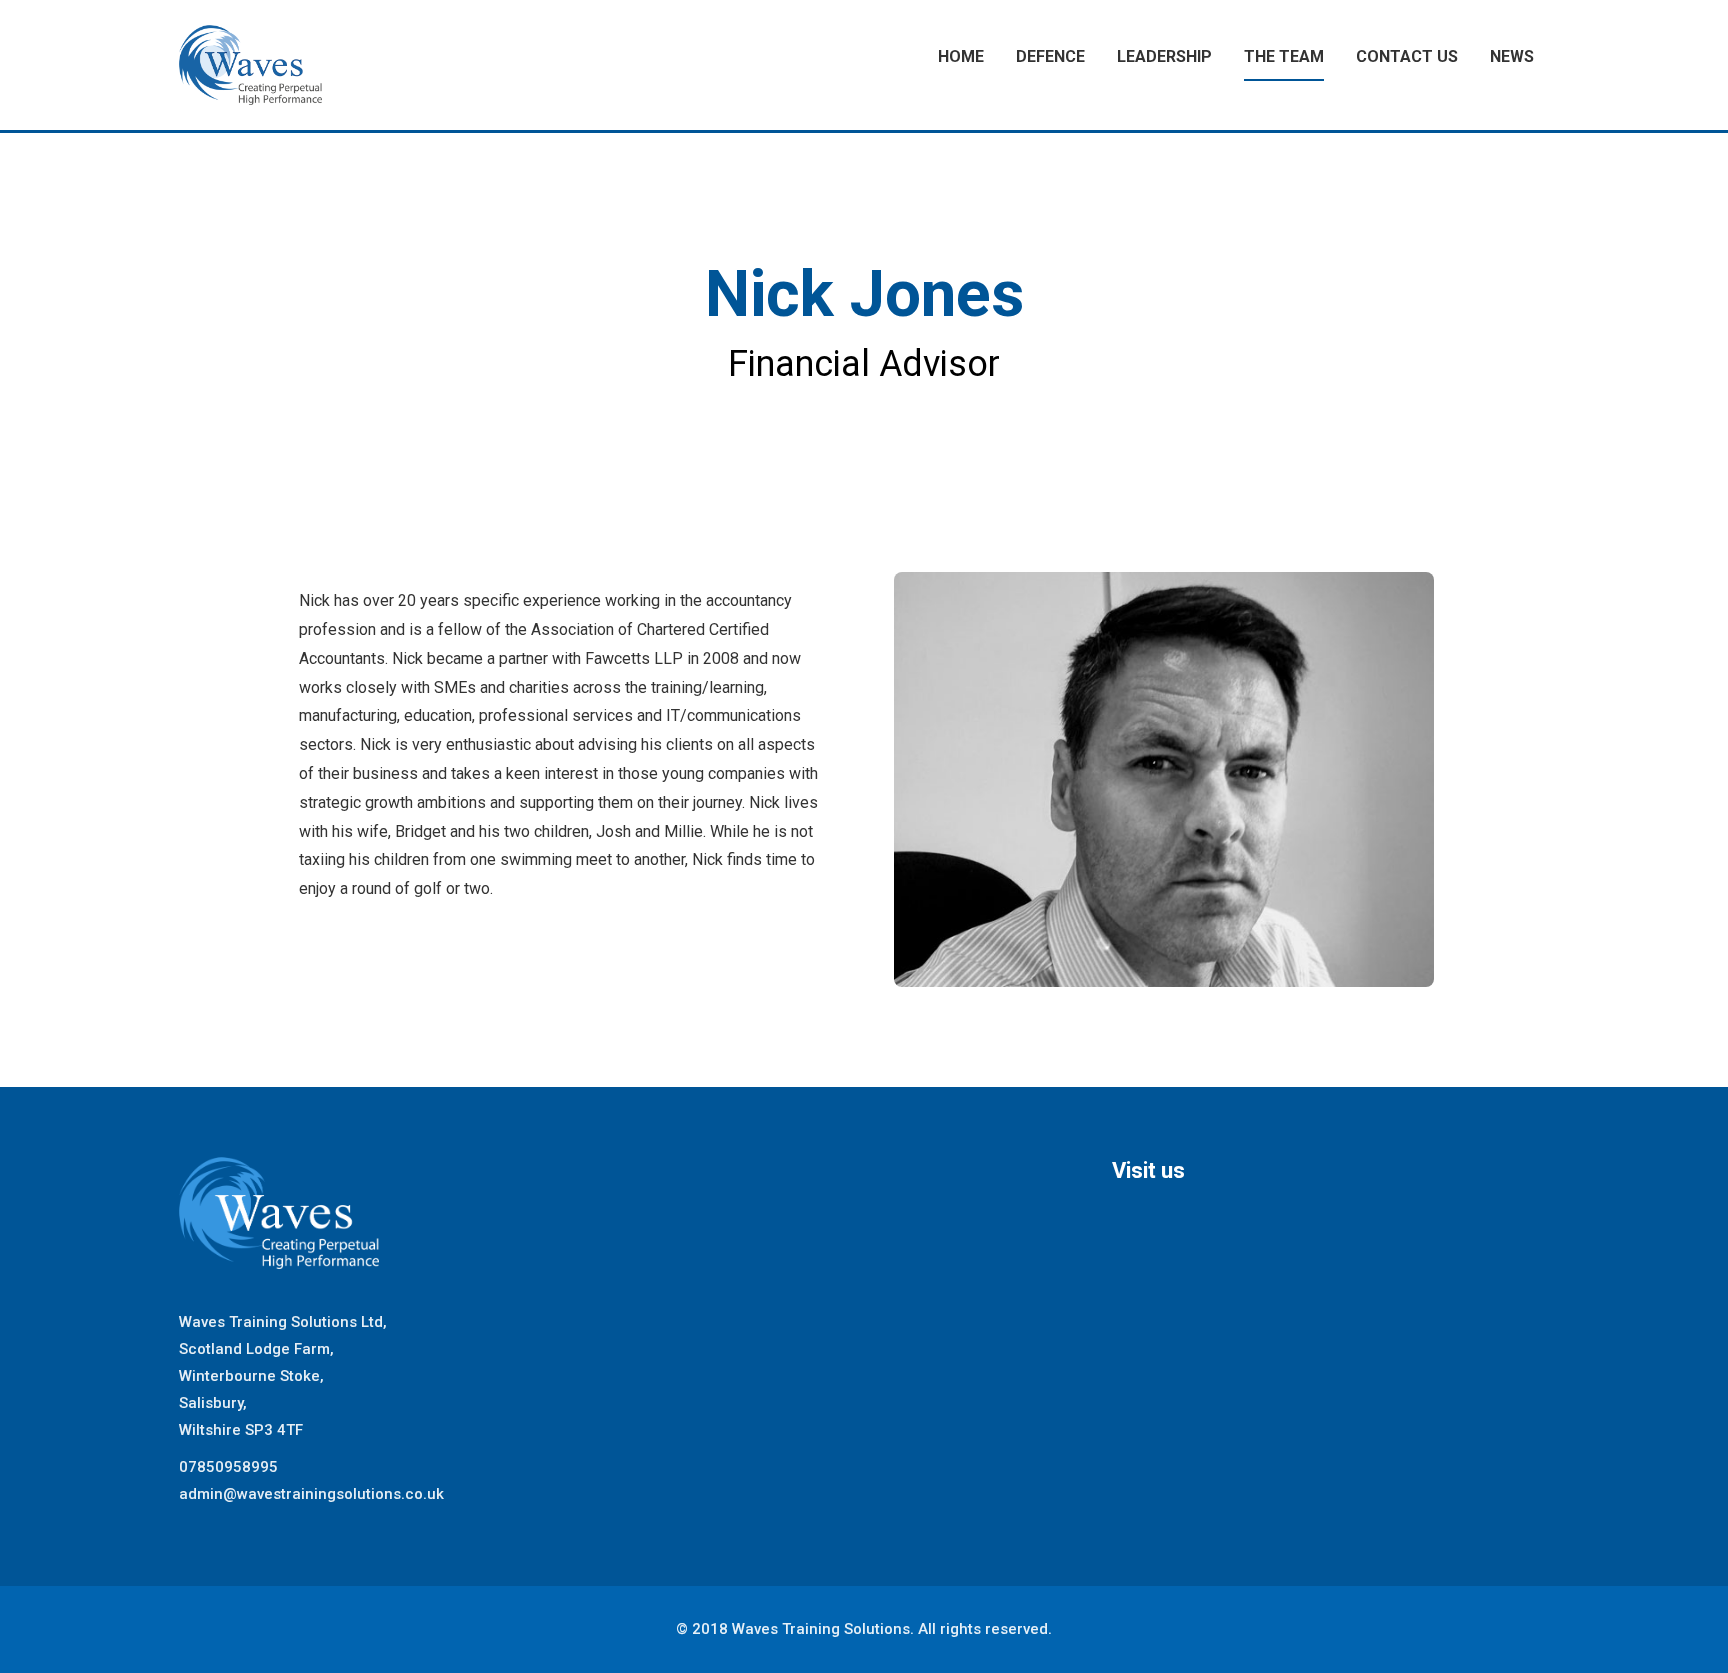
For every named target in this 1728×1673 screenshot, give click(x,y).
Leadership (1164, 56)
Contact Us (1407, 56)
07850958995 (228, 1467)
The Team (1284, 56)
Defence (1050, 56)
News (1512, 56)
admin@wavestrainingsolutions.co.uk (311, 1494)
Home (961, 56)
